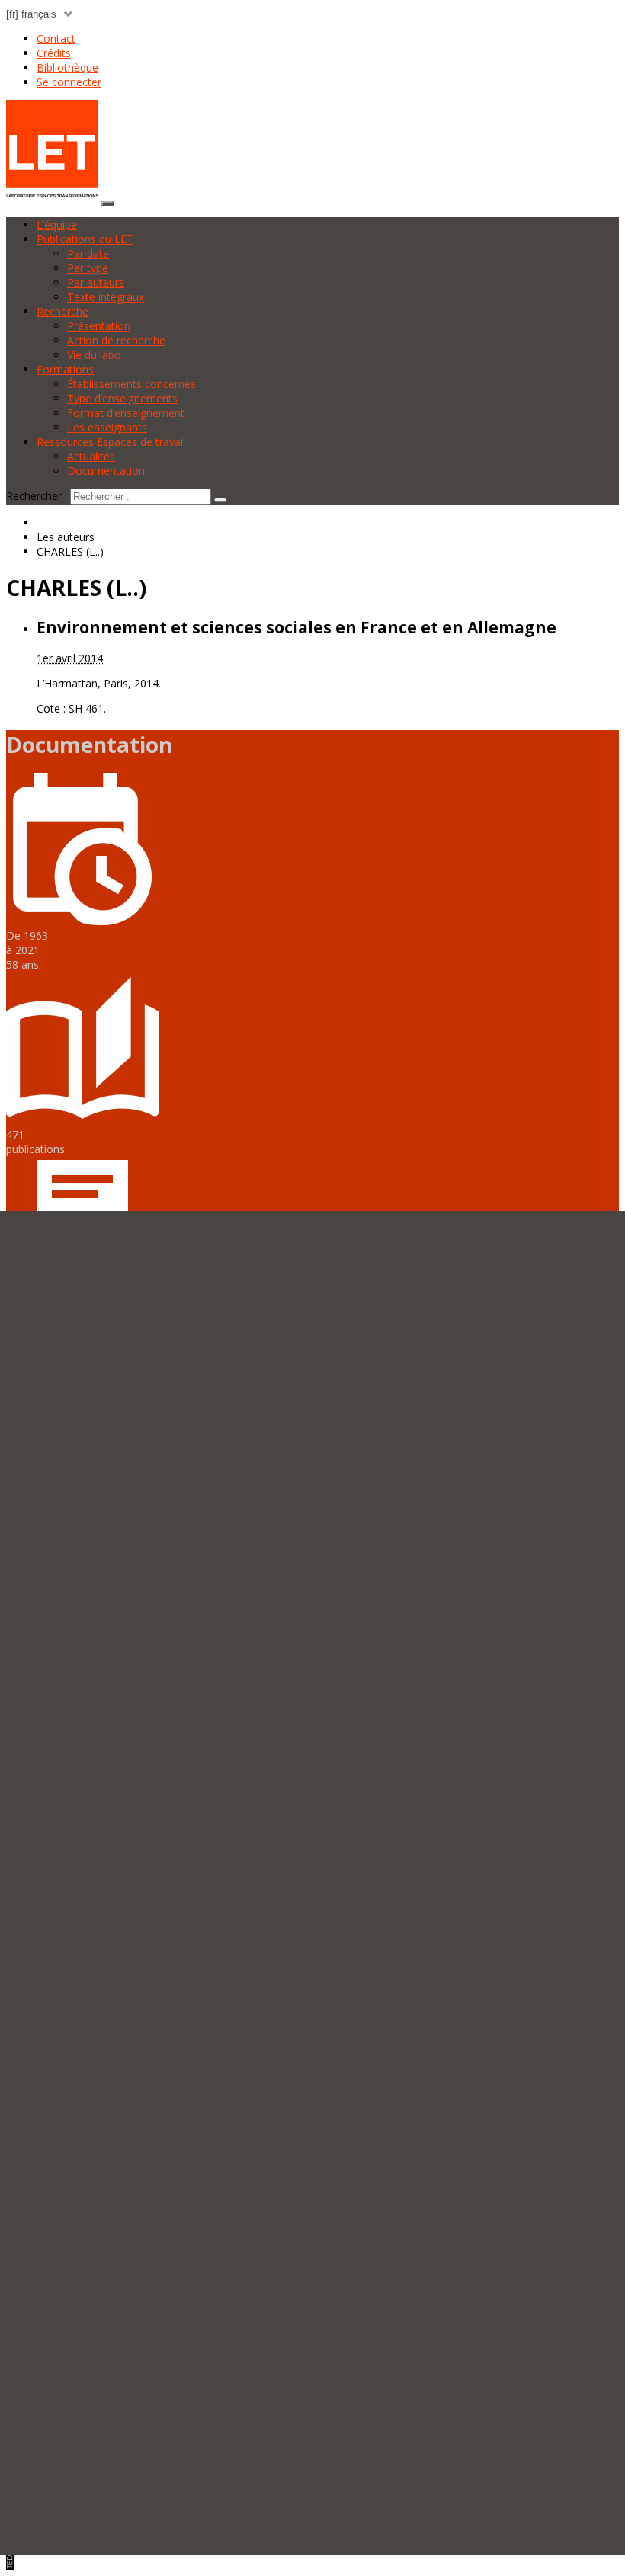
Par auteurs (96, 282)
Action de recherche (116, 340)
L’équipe (57, 224)
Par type (88, 268)
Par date (88, 253)
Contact (56, 38)
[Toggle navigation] (107, 203)
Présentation (99, 326)
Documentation (106, 471)
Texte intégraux (106, 297)
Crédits (54, 53)
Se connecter (69, 82)
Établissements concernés (131, 384)
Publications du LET (85, 239)
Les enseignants (107, 427)
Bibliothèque (67, 67)
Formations (65, 369)
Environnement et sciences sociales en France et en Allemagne (296, 627)
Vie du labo (94, 355)
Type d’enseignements (122, 398)
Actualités (91, 456)
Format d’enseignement (126, 413)
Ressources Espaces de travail (111, 442)
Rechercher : (37, 496)
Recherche (62, 311)
